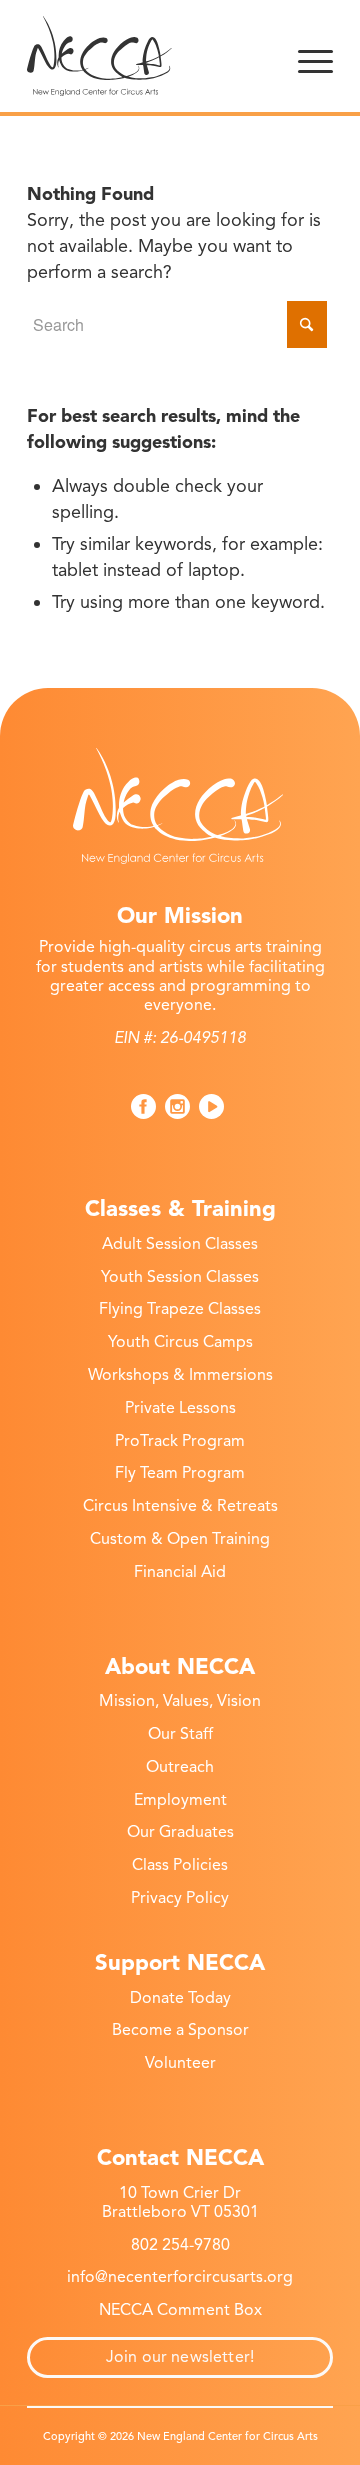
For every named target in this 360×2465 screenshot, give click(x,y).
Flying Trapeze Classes (180, 1309)
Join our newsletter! (180, 2357)
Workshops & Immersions (180, 1375)
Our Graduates (180, 1832)
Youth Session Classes (180, 1277)
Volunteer (180, 2063)
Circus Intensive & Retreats (180, 1506)
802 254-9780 (180, 2245)
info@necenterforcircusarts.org (180, 2277)
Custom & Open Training (180, 1539)
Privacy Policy (180, 1898)
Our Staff (180, 1734)
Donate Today (180, 1998)
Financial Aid (180, 1572)
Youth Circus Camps (180, 1342)
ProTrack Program (180, 1441)
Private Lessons (180, 1408)
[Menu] (315, 56)
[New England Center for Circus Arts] (149, 56)
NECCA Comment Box (180, 2310)
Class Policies (180, 1865)
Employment (180, 1800)
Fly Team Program (180, 1473)
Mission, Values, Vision (180, 1701)
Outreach (180, 1767)
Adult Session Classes (180, 1244)
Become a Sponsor (180, 2030)
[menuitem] (315, 56)
